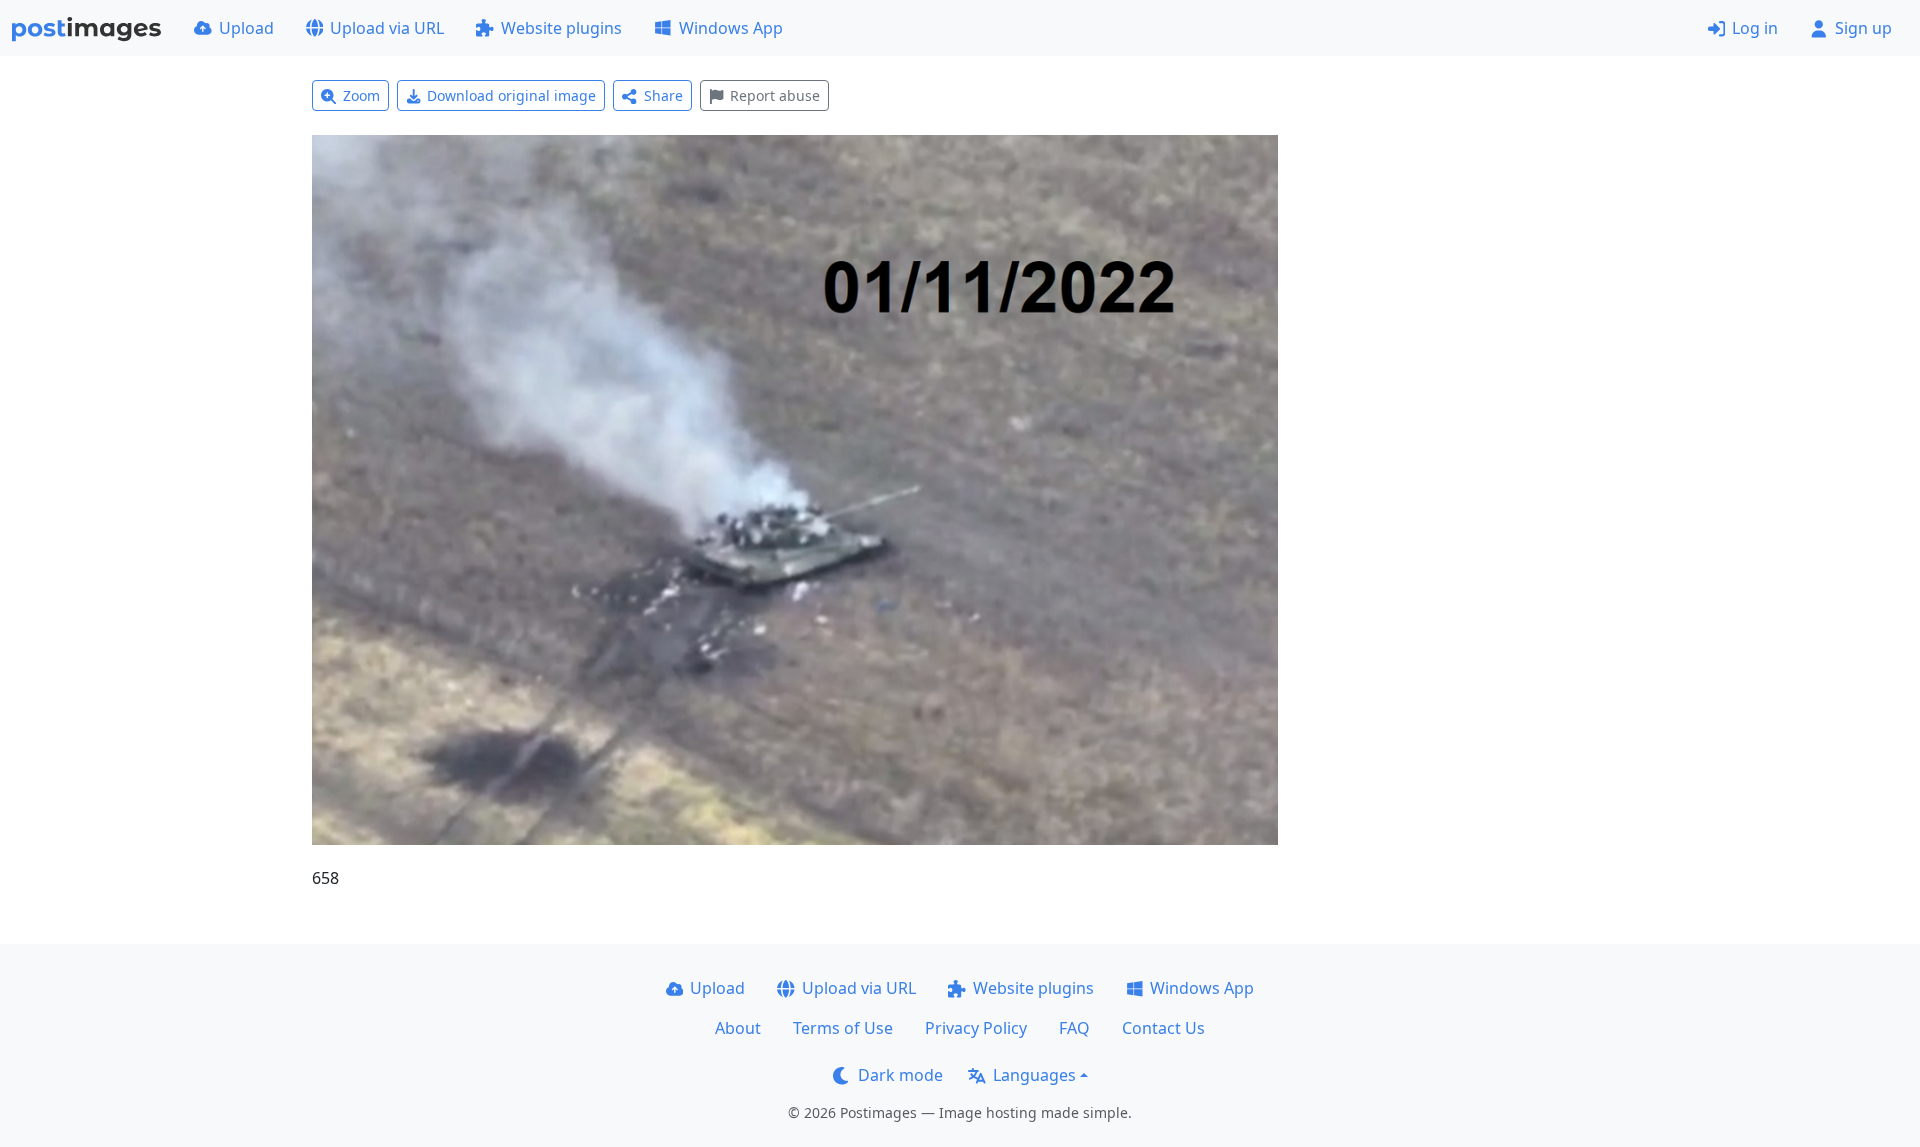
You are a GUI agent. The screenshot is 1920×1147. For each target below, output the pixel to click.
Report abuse (775, 95)
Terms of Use (843, 1028)
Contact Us (1163, 1028)
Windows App (731, 28)
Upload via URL (387, 28)
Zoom (361, 95)
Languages (1034, 1075)
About (738, 1028)
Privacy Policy (976, 1028)
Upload (246, 28)
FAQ (1074, 1028)
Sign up (1863, 28)
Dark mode (900, 1075)
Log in (1755, 28)
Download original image (511, 95)
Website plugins (561, 28)
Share (663, 95)
